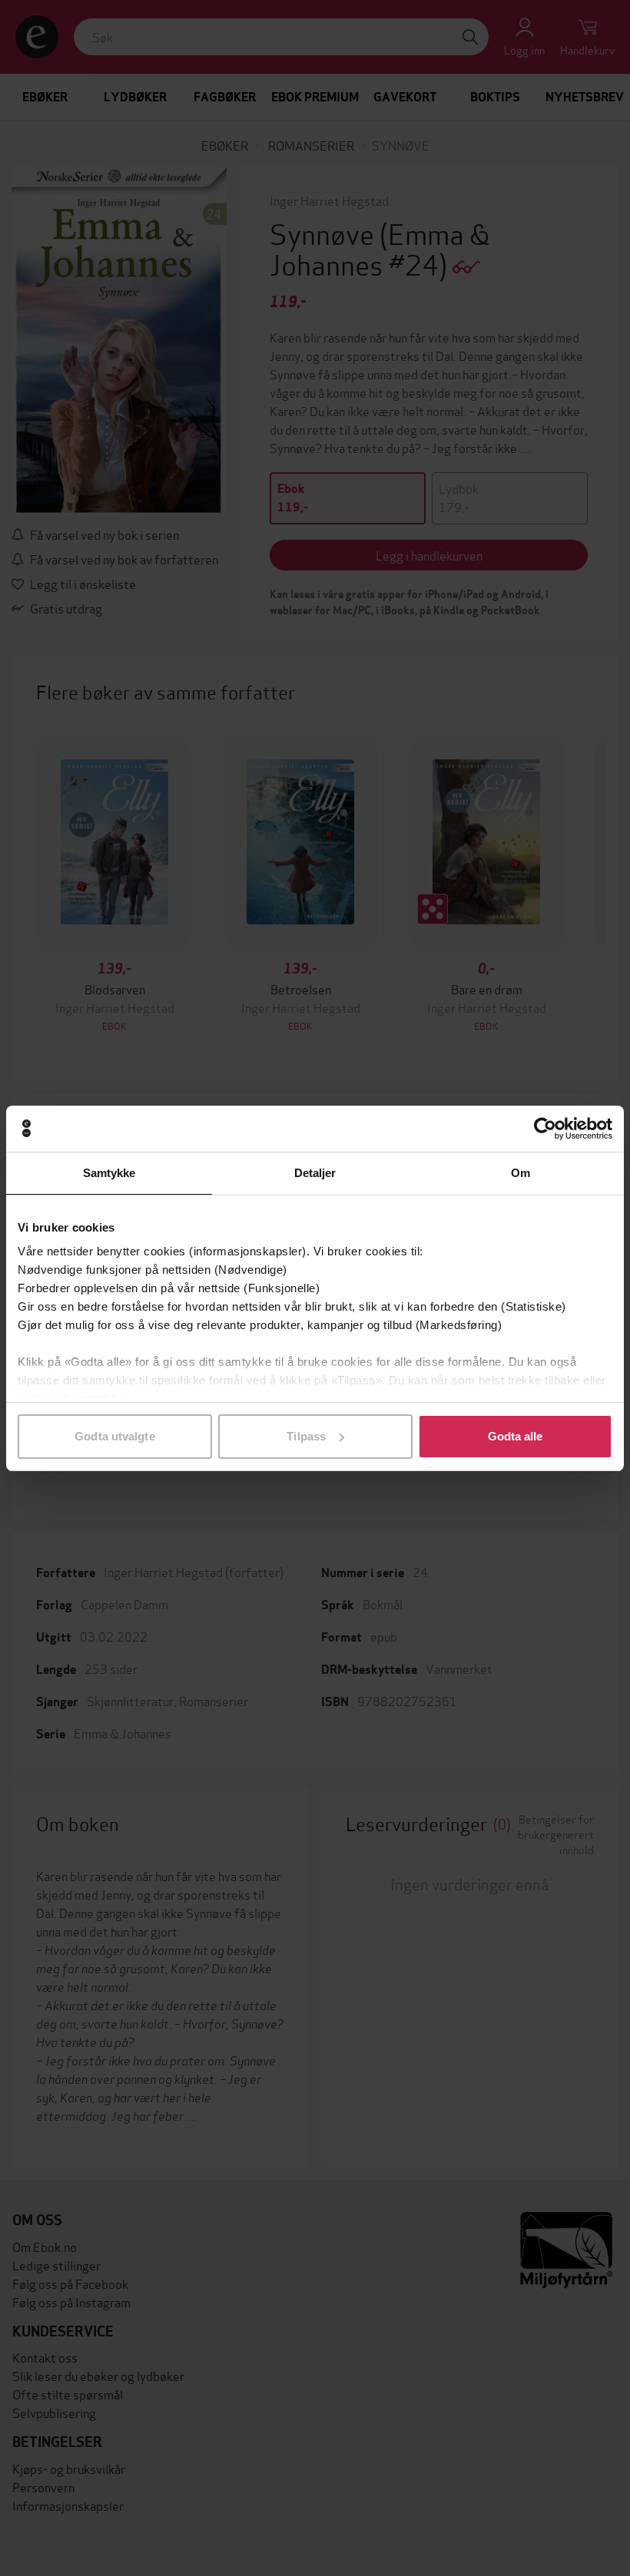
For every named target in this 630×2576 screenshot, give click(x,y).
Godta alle (516, 1436)
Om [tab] (521, 1173)
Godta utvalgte (114, 1436)
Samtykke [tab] (109, 1173)
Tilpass (306, 1436)
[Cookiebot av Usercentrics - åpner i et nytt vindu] (545, 1129)
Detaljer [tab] (315, 1173)
